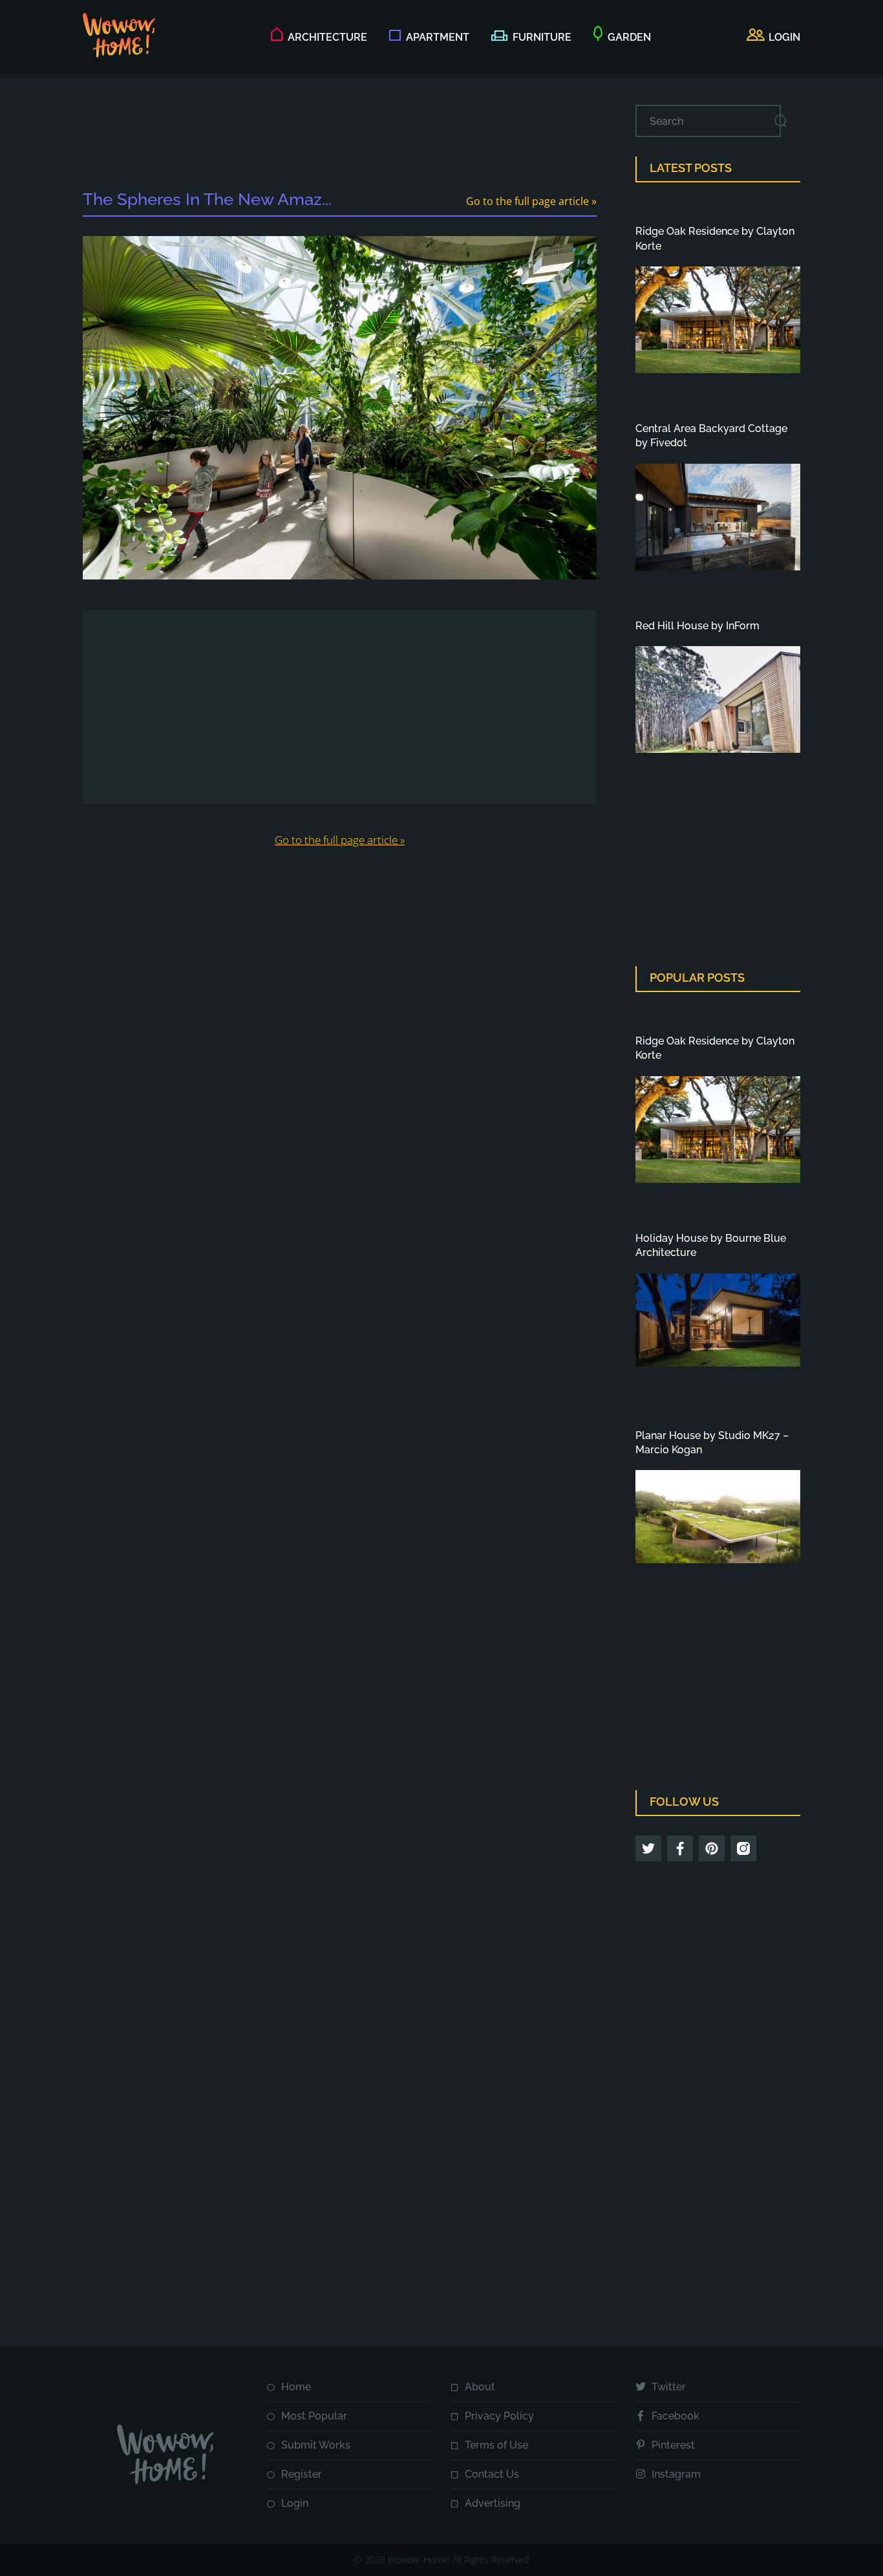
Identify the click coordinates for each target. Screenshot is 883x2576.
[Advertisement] (340, 134)
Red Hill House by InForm (697, 626)
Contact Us (492, 2474)
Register (302, 2474)
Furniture (542, 37)
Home (296, 2387)
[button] (773, 38)
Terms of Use (496, 2445)
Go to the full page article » (531, 201)
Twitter (669, 2387)
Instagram (676, 2474)
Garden (629, 37)
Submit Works (316, 2445)
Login (295, 2503)
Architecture (327, 37)
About (480, 2387)
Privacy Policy (499, 2416)
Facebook (676, 2416)
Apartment (438, 37)
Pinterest (673, 2445)
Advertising (493, 2503)
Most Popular (314, 2416)
